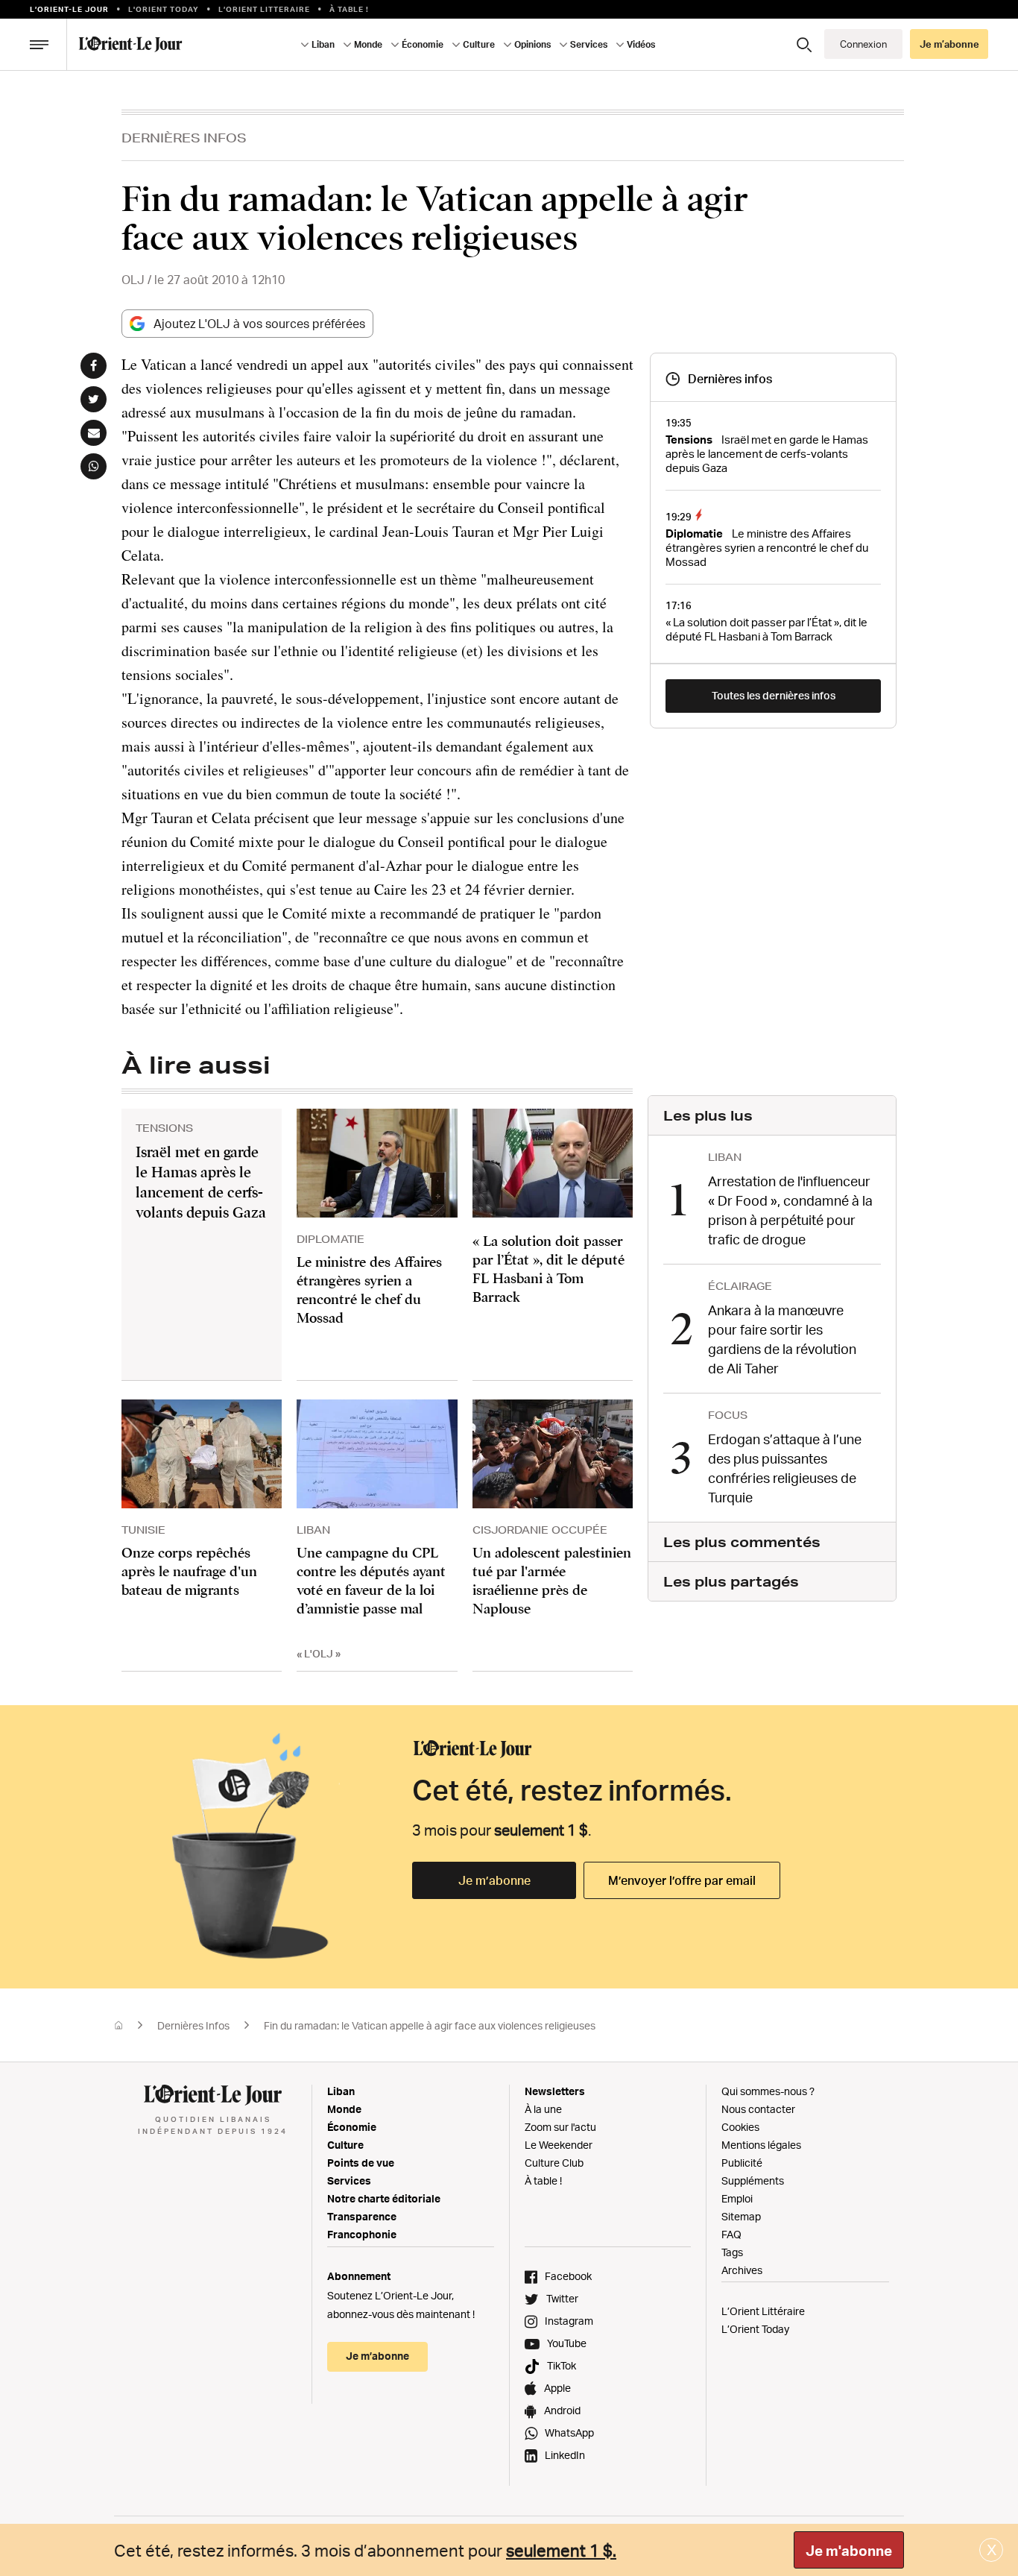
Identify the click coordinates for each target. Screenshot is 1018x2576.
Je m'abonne (849, 2551)
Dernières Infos (184, 138)
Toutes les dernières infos (774, 695)
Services (349, 2180)
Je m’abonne (494, 1880)
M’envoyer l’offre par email (682, 1880)
